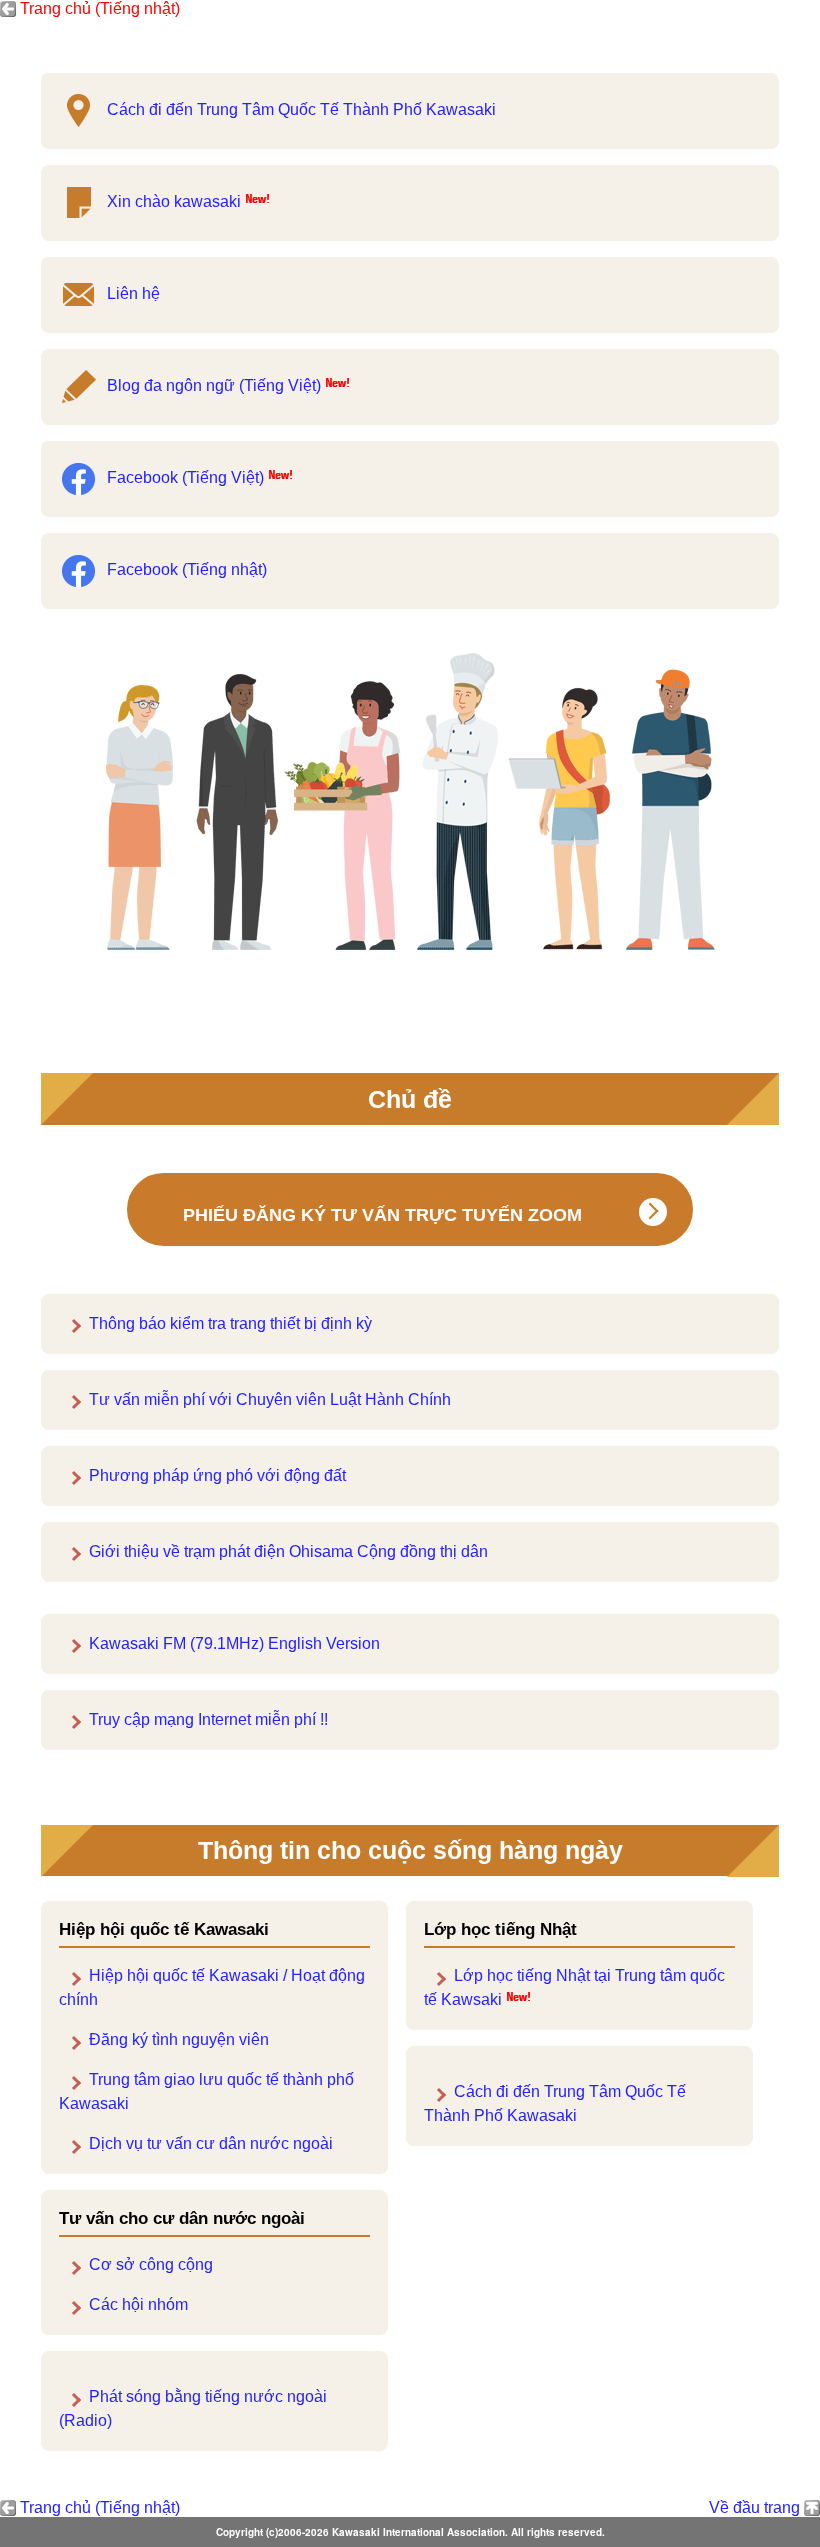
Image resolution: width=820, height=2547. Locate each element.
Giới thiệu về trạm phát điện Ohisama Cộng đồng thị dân (288, 1551)
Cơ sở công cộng (151, 2264)
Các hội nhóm (138, 2304)
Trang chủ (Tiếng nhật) (100, 8)
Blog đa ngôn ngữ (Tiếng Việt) (214, 385)
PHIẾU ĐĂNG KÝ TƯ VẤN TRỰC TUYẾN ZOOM (382, 1215)
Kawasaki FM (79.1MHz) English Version (234, 1643)
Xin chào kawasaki (174, 201)
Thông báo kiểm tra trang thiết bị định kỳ (230, 1323)
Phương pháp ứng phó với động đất (217, 1475)
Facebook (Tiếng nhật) (187, 569)
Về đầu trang (754, 2507)
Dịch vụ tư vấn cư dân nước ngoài (211, 2143)
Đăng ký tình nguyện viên (179, 2039)
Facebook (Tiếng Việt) (185, 477)
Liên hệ (133, 293)
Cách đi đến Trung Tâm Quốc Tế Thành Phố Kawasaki (301, 109)
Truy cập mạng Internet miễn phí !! (208, 1719)
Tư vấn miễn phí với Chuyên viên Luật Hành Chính (270, 1399)
